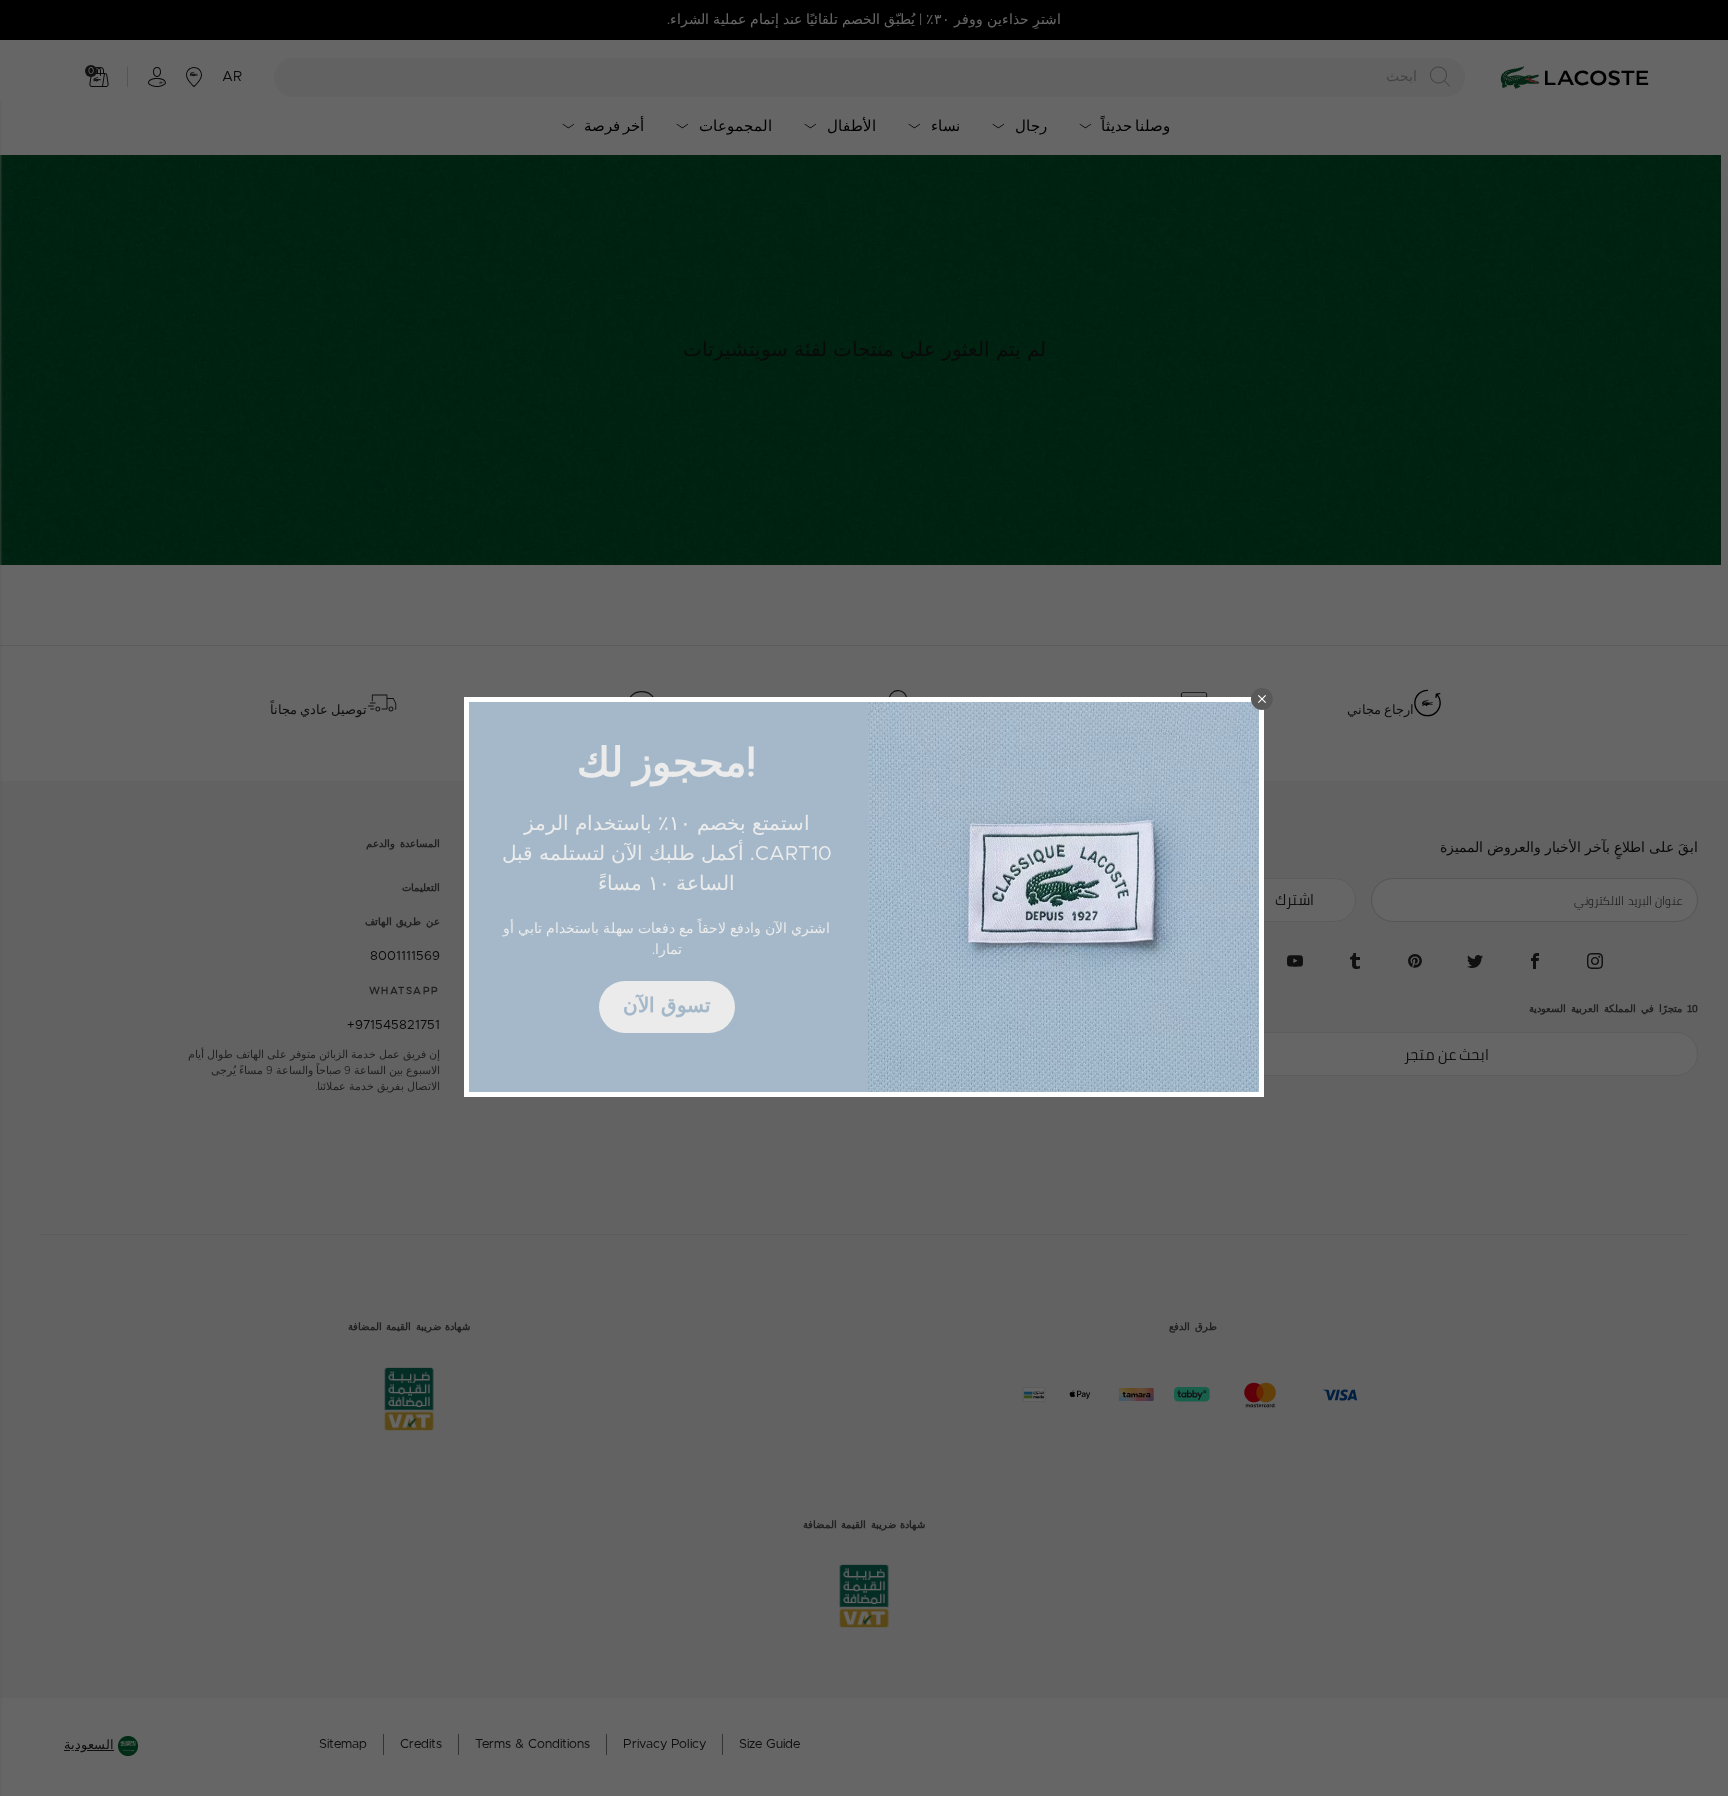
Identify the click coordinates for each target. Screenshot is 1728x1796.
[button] (1262, 699)
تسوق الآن (667, 1006)
